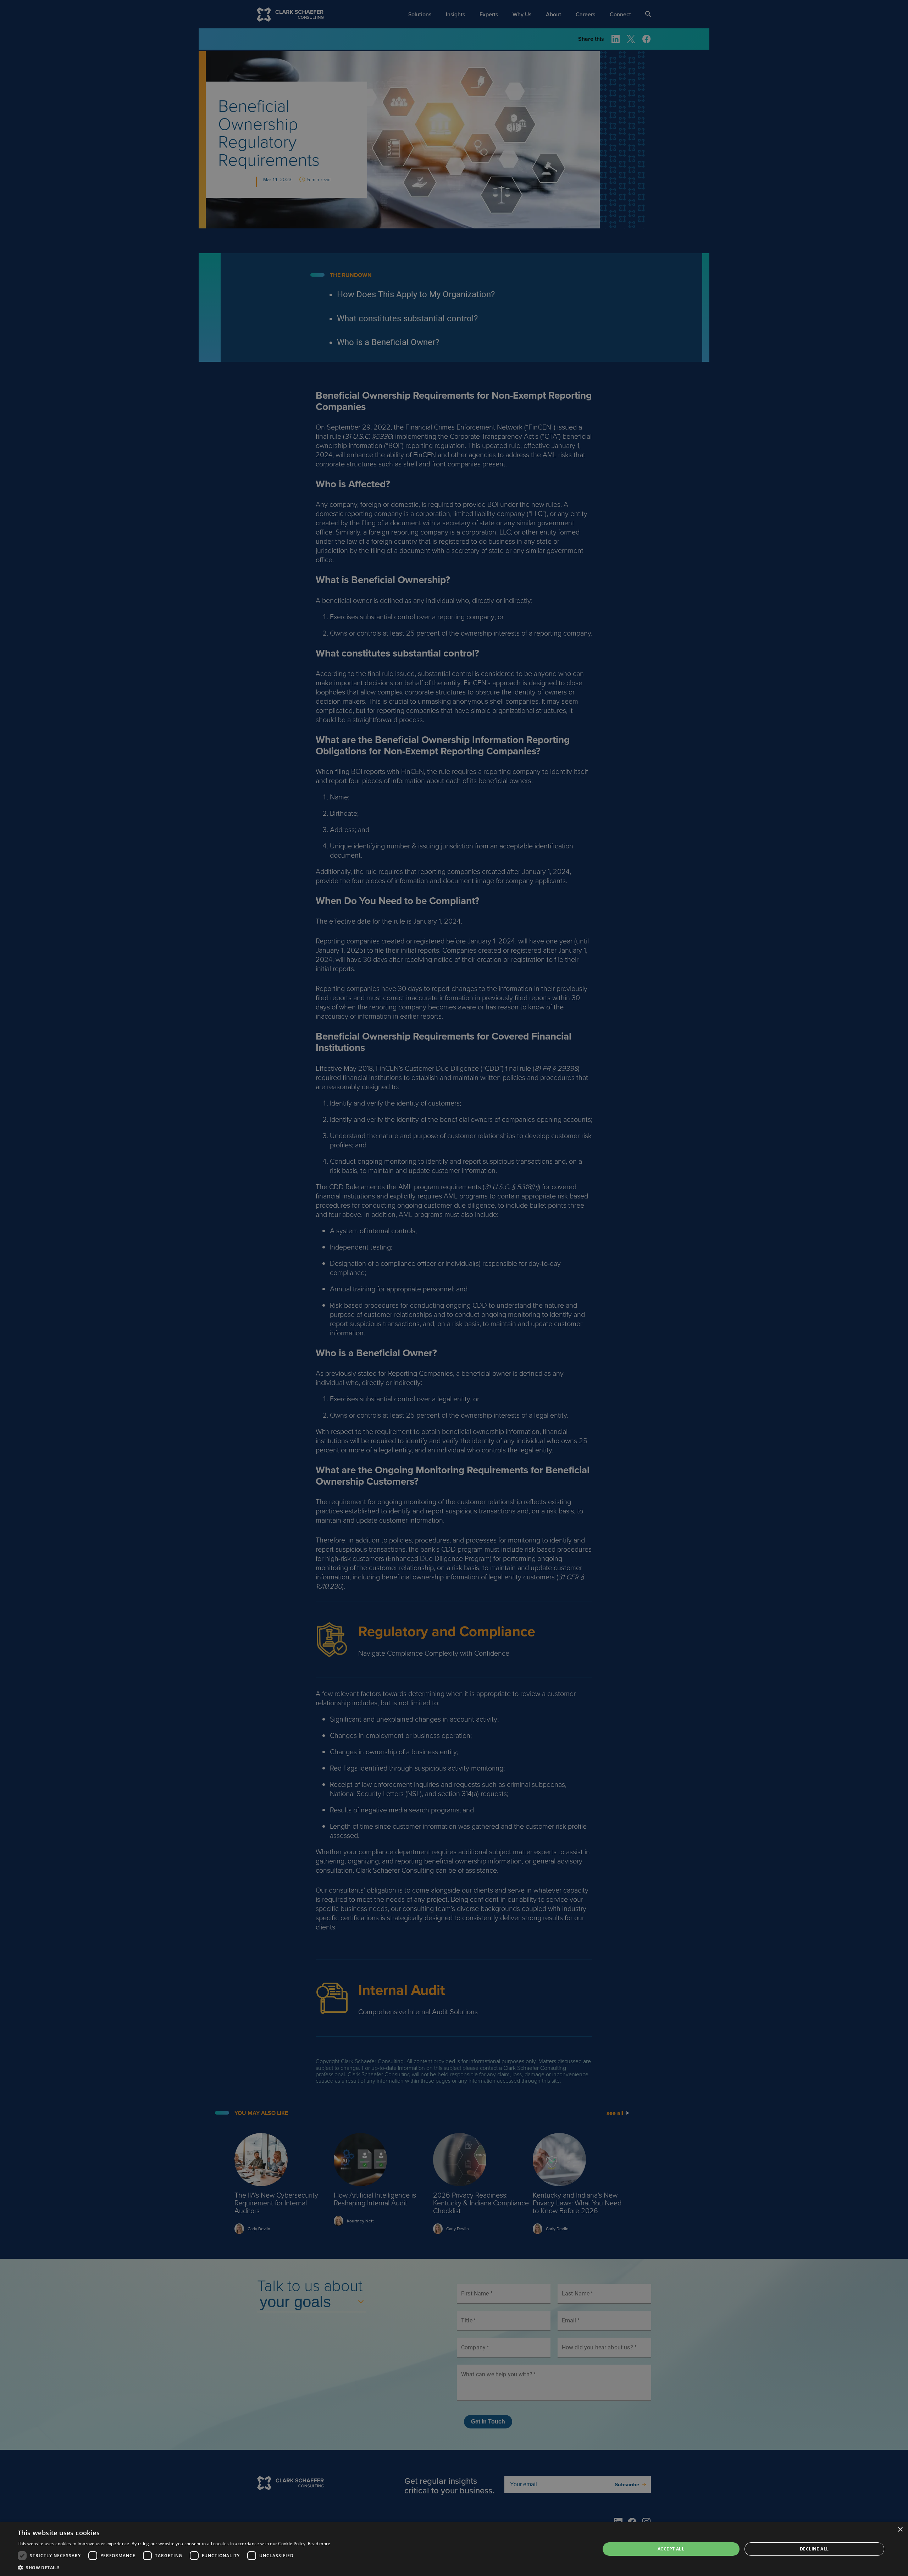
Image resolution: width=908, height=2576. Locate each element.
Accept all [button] (671, 2549)
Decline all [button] (814, 2549)
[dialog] (454, 2549)
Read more (319, 2544)
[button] (174, 2567)
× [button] (900, 2530)
